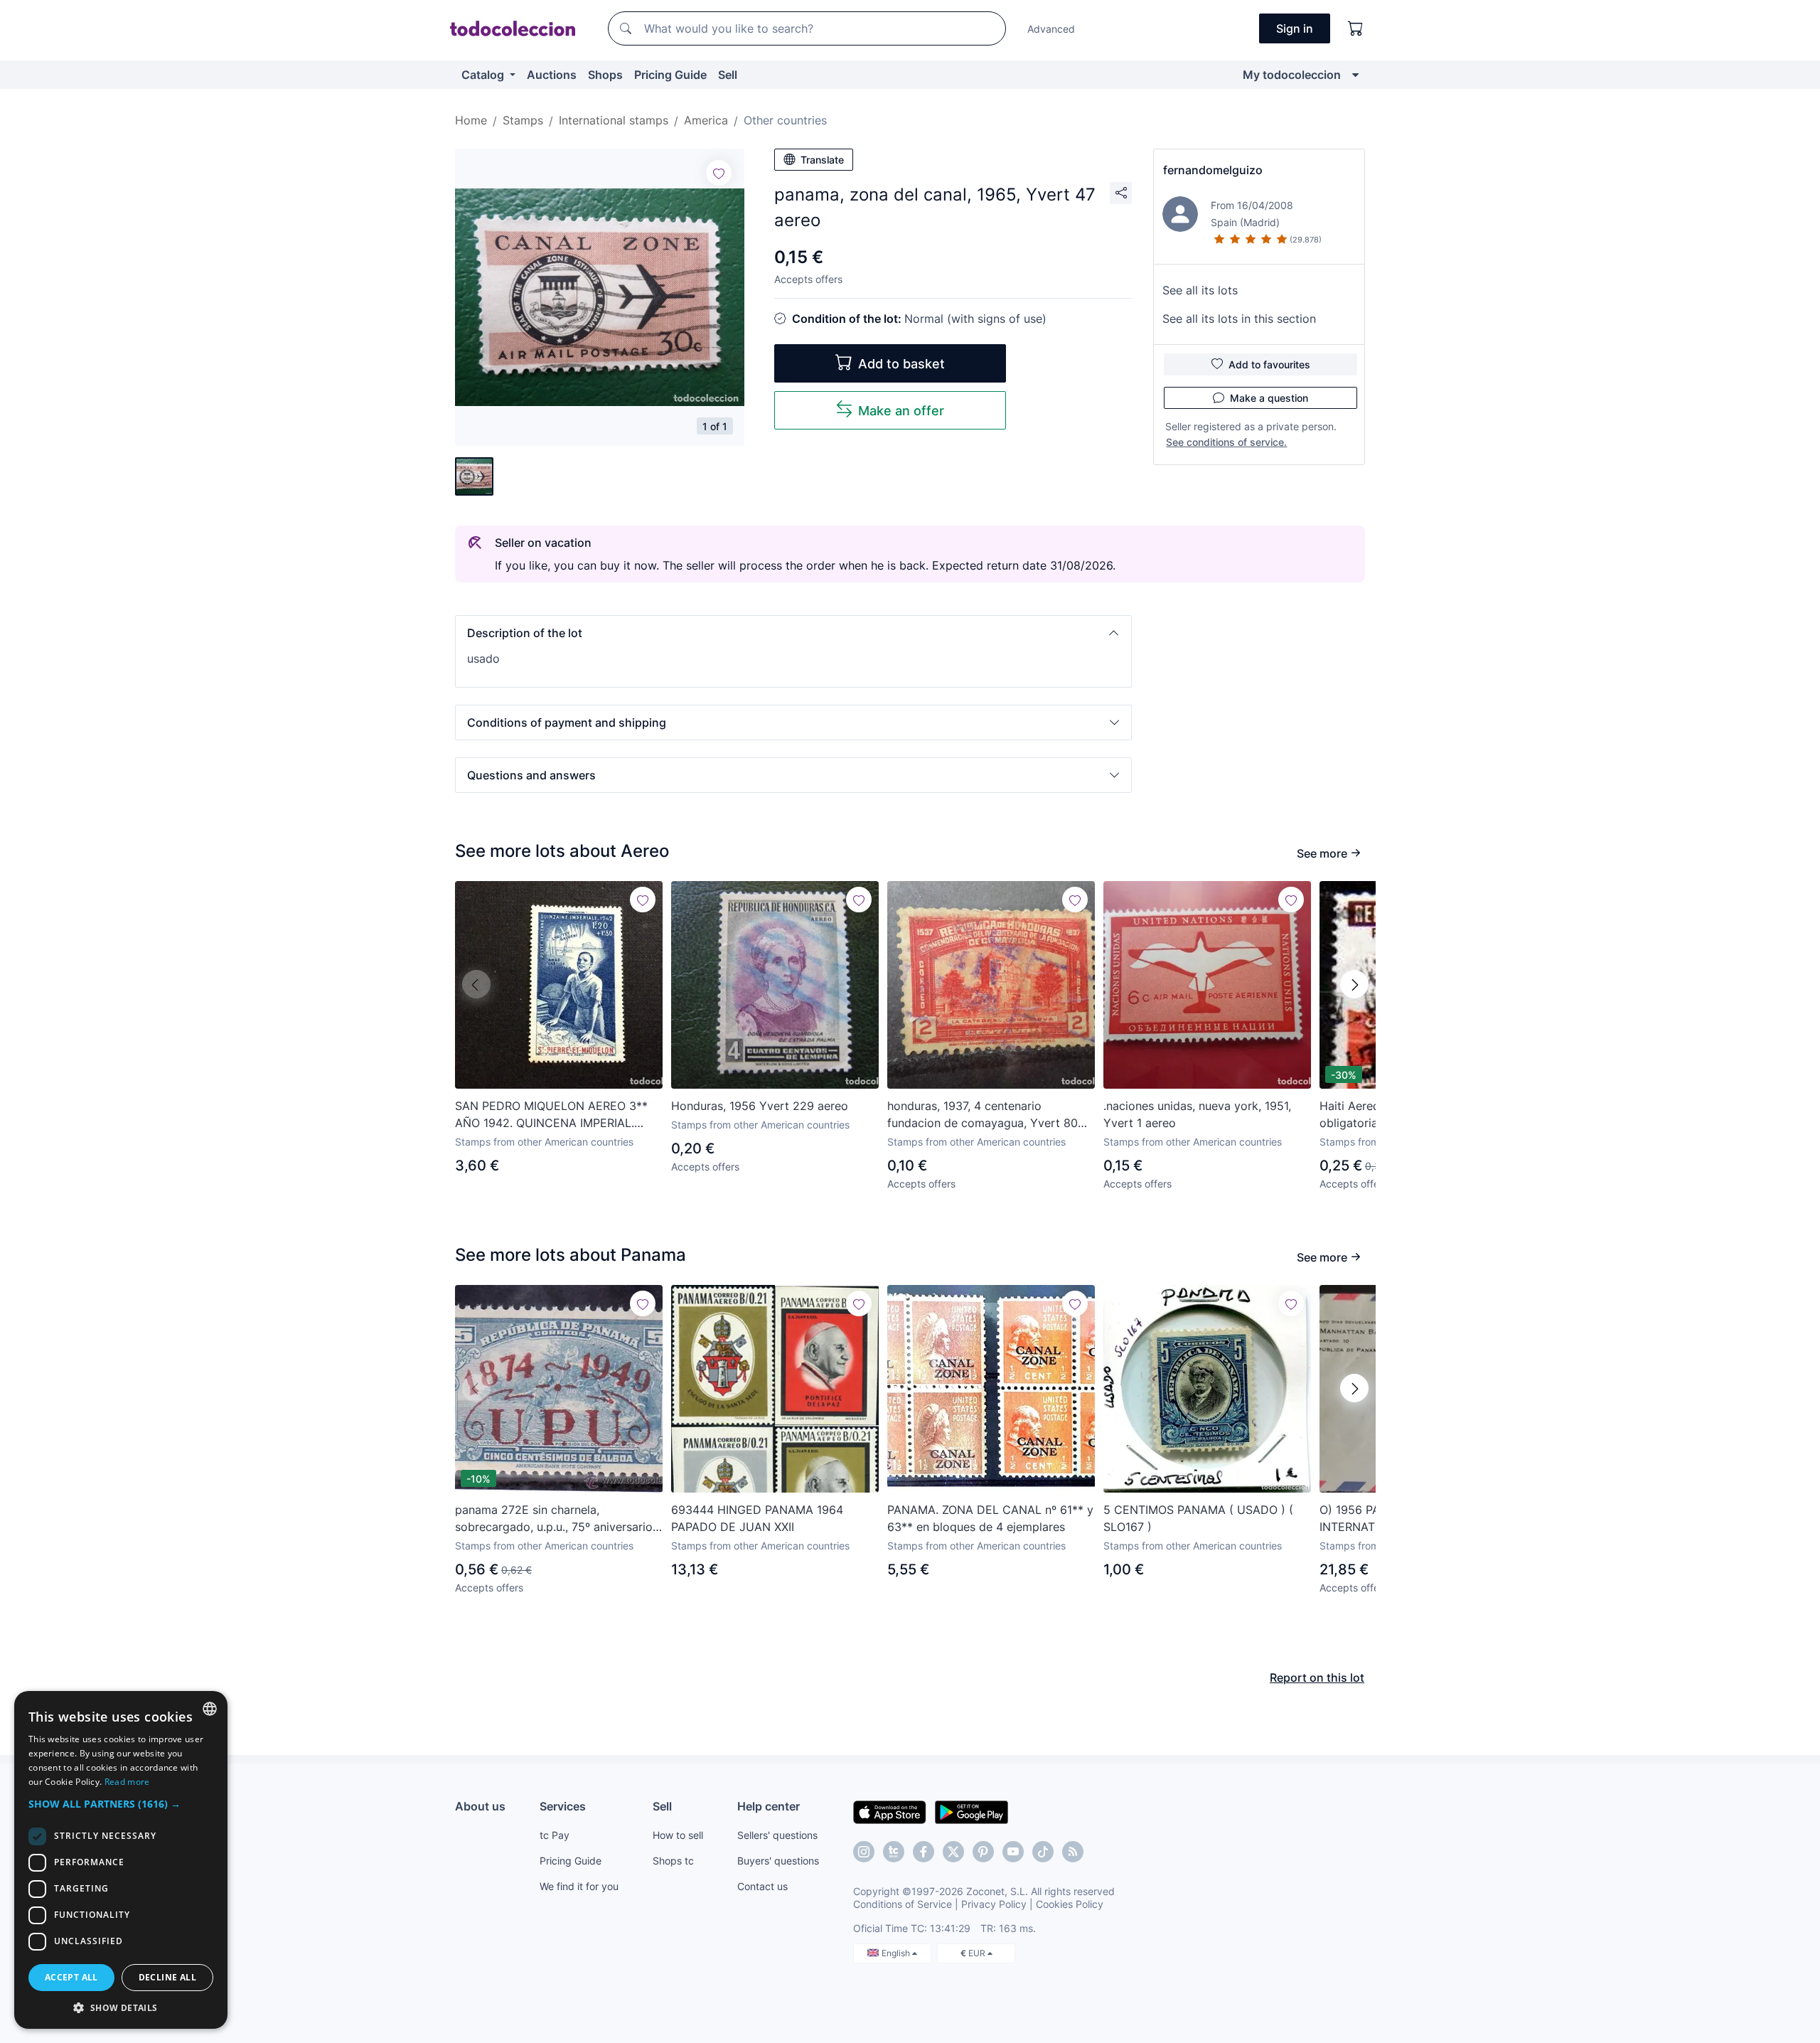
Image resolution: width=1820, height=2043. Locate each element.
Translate (822, 160)
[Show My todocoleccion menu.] (1355, 75)
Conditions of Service (903, 1904)
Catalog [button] (484, 75)
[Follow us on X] (953, 1852)
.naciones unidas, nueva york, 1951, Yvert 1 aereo (1197, 1114)
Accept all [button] (71, 1977)
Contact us (762, 1886)
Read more (127, 1782)
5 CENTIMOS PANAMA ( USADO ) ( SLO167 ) (1198, 1518)
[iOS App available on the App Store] (890, 1811)
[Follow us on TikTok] (1043, 1852)
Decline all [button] (167, 1977)
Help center (769, 1806)
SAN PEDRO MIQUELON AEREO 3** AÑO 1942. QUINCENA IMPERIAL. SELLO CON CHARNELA (551, 1115)
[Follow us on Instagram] (864, 1852)
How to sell (678, 1835)
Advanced (1051, 29)
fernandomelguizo (1213, 170)
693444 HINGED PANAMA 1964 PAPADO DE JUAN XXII (757, 1518)
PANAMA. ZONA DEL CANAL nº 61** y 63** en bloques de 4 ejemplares (990, 1518)
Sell (728, 75)
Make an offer (901, 411)
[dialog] (121, 1860)
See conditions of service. (1226, 442)
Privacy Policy (994, 1904)
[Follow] (719, 173)
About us (480, 1806)
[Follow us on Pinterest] (983, 1852)
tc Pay (555, 1835)
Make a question (1269, 398)
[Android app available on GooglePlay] (971, 1811)
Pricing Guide (670, 75)
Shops (605, 75)
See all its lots (1200, 290)
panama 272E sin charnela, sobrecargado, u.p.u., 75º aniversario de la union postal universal (554, 1519)
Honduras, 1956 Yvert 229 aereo (760, 1106)
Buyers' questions (778, 1861)
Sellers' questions (777, 1835)
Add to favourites (1269, 364)
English (897, 1953)
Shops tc (673, 1861)
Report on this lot (1317, 1677)
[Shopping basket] (1356, 28)
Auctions (552, 75)
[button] (793, 633)
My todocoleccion (1292, 75)
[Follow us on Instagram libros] (894, 1852)
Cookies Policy (1070, 1904)
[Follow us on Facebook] (924, 1852)
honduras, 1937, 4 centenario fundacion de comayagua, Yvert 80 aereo (983, 1115)
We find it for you (579, 1886)
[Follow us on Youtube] (1013, 1852)
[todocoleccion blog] (1073, 1852)
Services (563, 1806)
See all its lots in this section (1239, 319)
